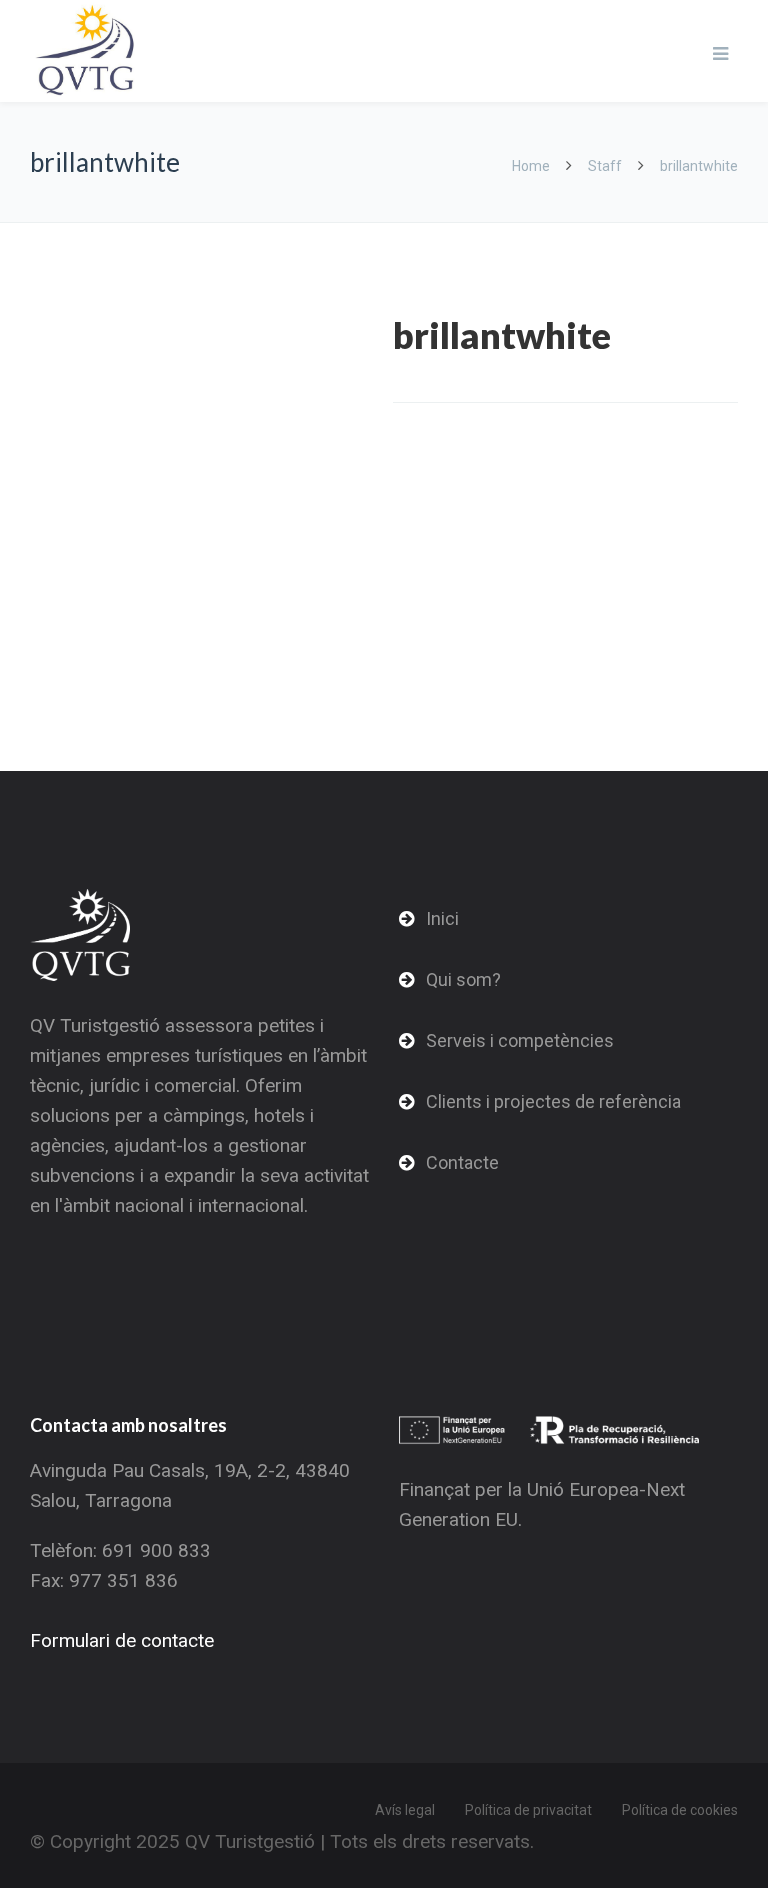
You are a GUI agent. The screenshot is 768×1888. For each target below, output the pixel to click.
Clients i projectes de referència (553, 1101)
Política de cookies (680, 1810)
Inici (442, 918)
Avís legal (405, 1810)
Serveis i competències (520, 1040)
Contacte (462, 1162)
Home (532, 166)
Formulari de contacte (122, 1640)
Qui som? (463, 979)
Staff (605, 166)
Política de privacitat (528, 1810)
